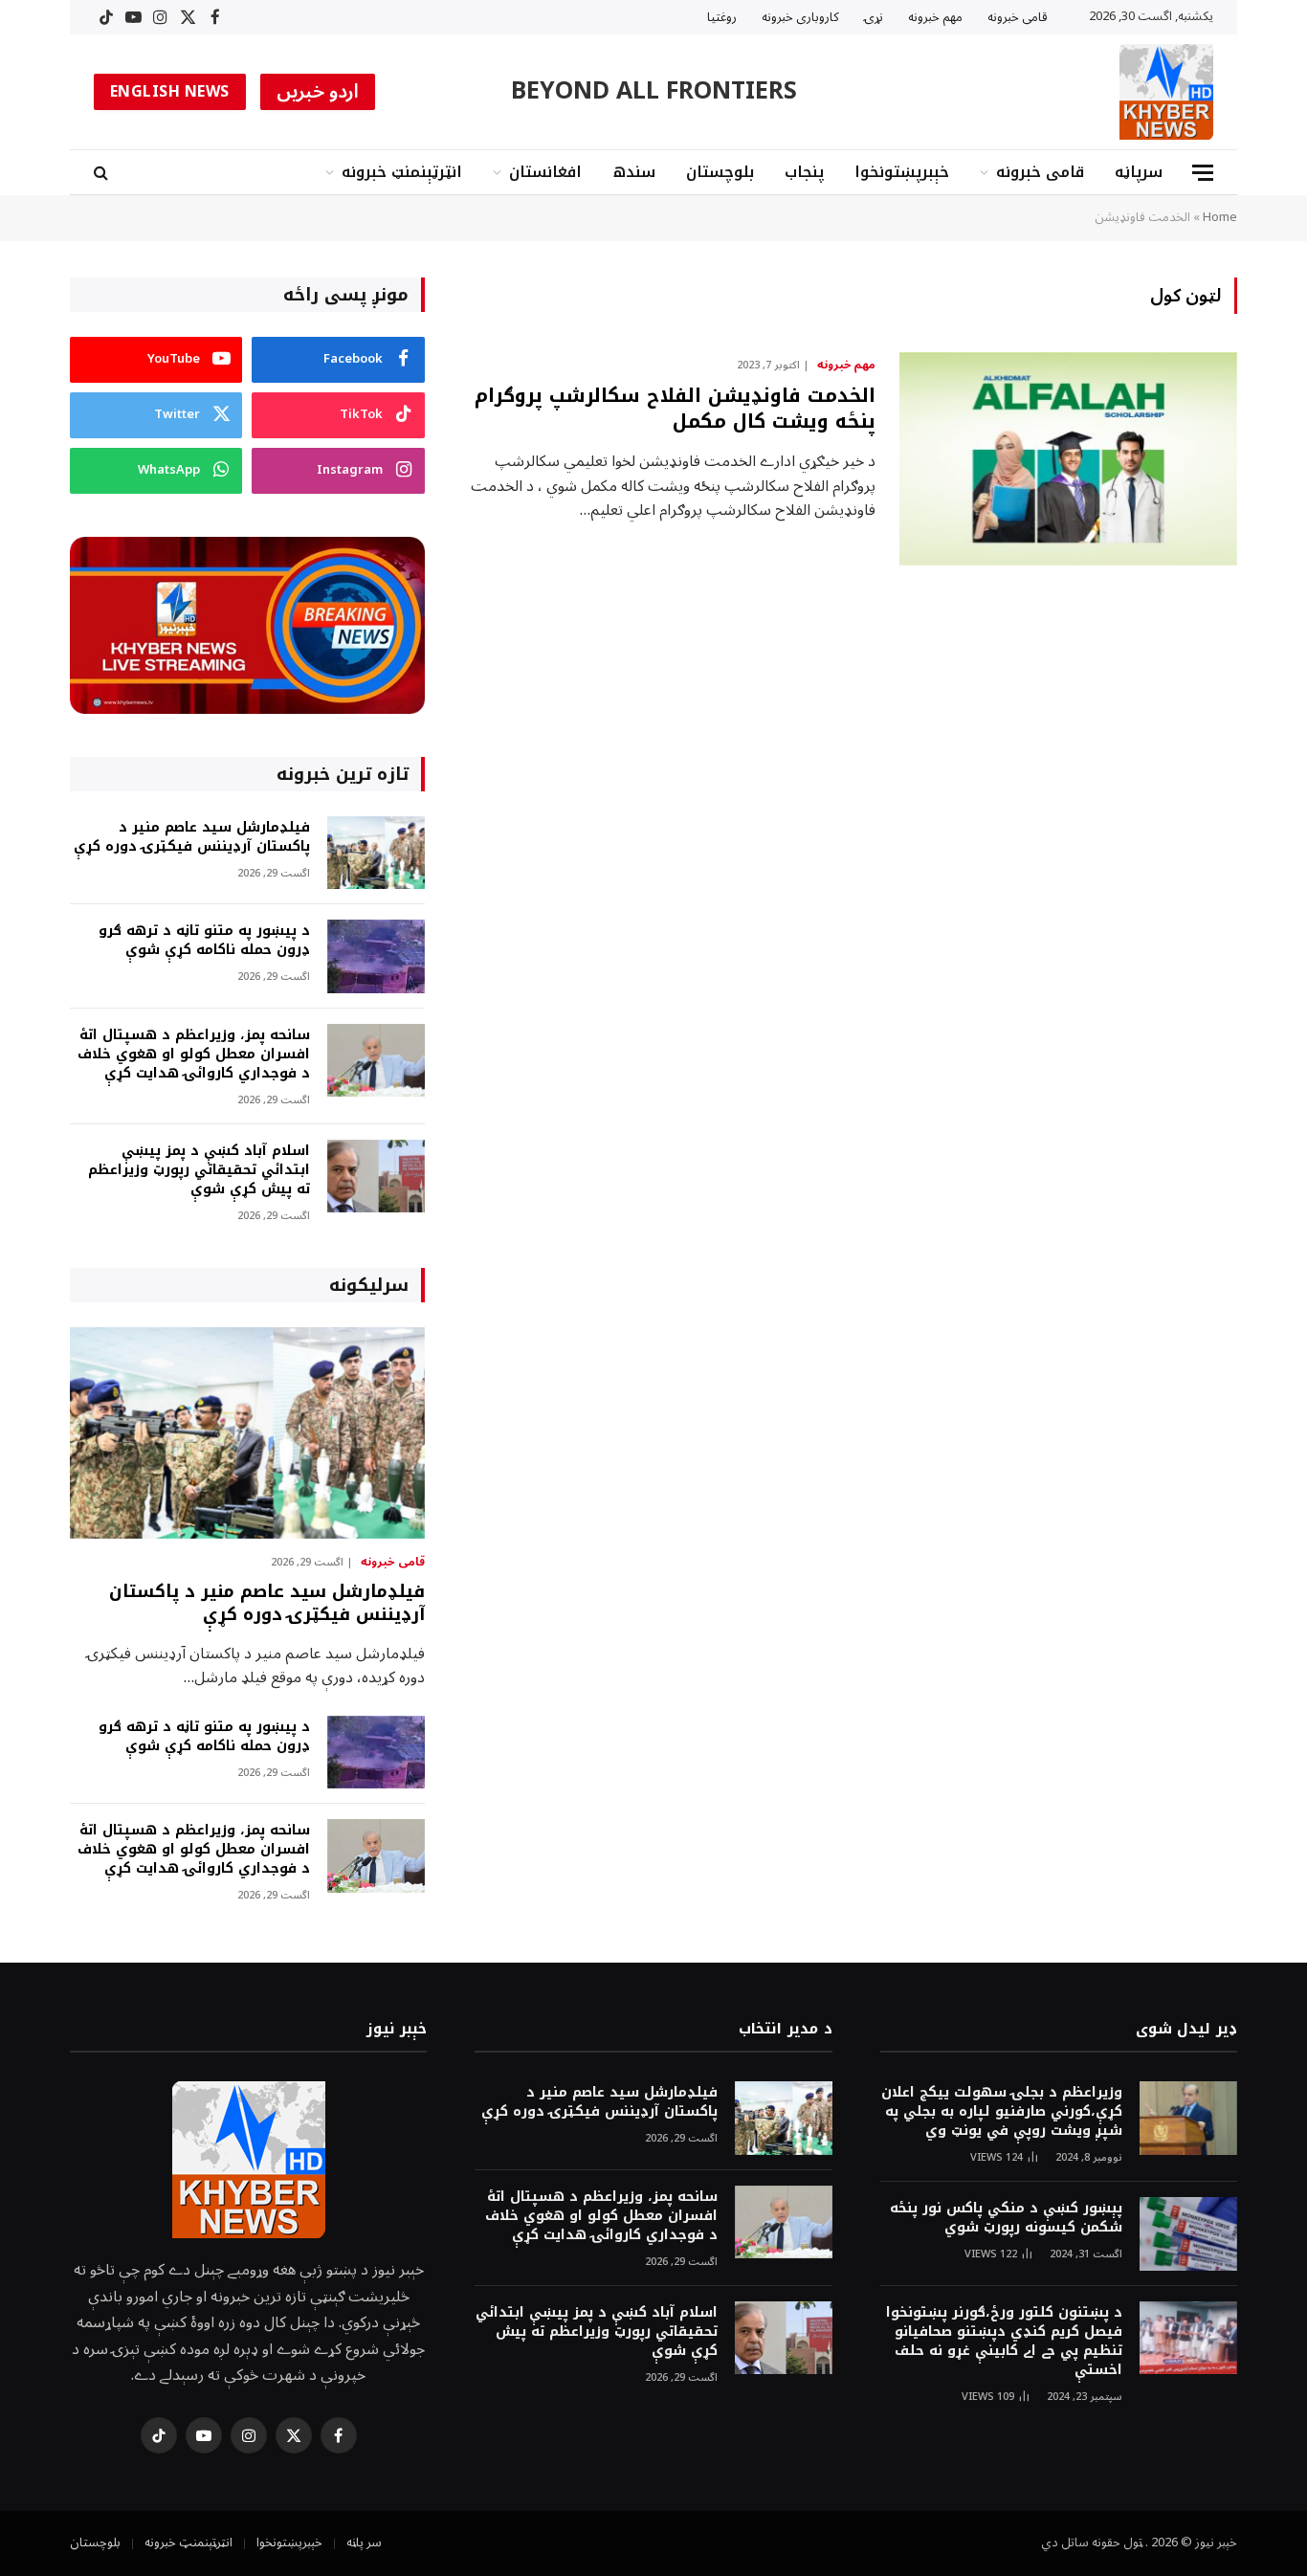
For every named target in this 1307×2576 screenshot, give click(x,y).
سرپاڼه (1139, 172)
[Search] (103, 173)
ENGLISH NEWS (170, 92)
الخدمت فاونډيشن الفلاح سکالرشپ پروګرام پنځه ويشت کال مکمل (675, 409)
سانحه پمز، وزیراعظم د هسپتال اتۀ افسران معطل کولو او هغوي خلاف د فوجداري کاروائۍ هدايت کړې (194, 1055)
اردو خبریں (318, 92)
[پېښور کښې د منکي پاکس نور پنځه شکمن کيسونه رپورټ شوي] (1188, 2234)
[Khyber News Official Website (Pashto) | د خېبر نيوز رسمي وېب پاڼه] (1166, 92)
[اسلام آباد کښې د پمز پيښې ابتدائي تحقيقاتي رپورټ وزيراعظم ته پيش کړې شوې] (376, 1177)
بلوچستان (720, 172)
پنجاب (804, 172)
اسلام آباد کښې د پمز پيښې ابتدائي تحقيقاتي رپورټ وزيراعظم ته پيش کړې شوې (199, 1170)
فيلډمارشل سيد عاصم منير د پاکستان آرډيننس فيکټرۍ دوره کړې (192, 837)
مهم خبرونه (935, 17)
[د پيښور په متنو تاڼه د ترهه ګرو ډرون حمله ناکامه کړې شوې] (376, 956)
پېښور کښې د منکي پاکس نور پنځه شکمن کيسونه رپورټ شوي (1006, 2218)
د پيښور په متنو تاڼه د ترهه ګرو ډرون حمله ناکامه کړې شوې (204, 941)
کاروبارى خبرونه (800, 17)
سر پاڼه (364, 2543)
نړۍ (874, 17)
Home (1220, 217)
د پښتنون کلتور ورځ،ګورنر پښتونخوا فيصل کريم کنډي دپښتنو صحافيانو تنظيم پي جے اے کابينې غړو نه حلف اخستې (1004, 2342)
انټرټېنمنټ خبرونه (402, 172)
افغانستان (545, 172)
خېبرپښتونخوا (902, 172)
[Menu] (1203, 173)
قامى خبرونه (1018, 17)
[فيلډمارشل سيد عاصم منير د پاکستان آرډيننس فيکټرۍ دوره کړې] (376, 853)
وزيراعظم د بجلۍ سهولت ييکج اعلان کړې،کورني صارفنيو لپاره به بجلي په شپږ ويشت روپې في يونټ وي (1002, 2112)
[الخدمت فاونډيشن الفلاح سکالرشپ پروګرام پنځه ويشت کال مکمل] (1068, 459)
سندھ (634, 172)
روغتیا (722, 17)
